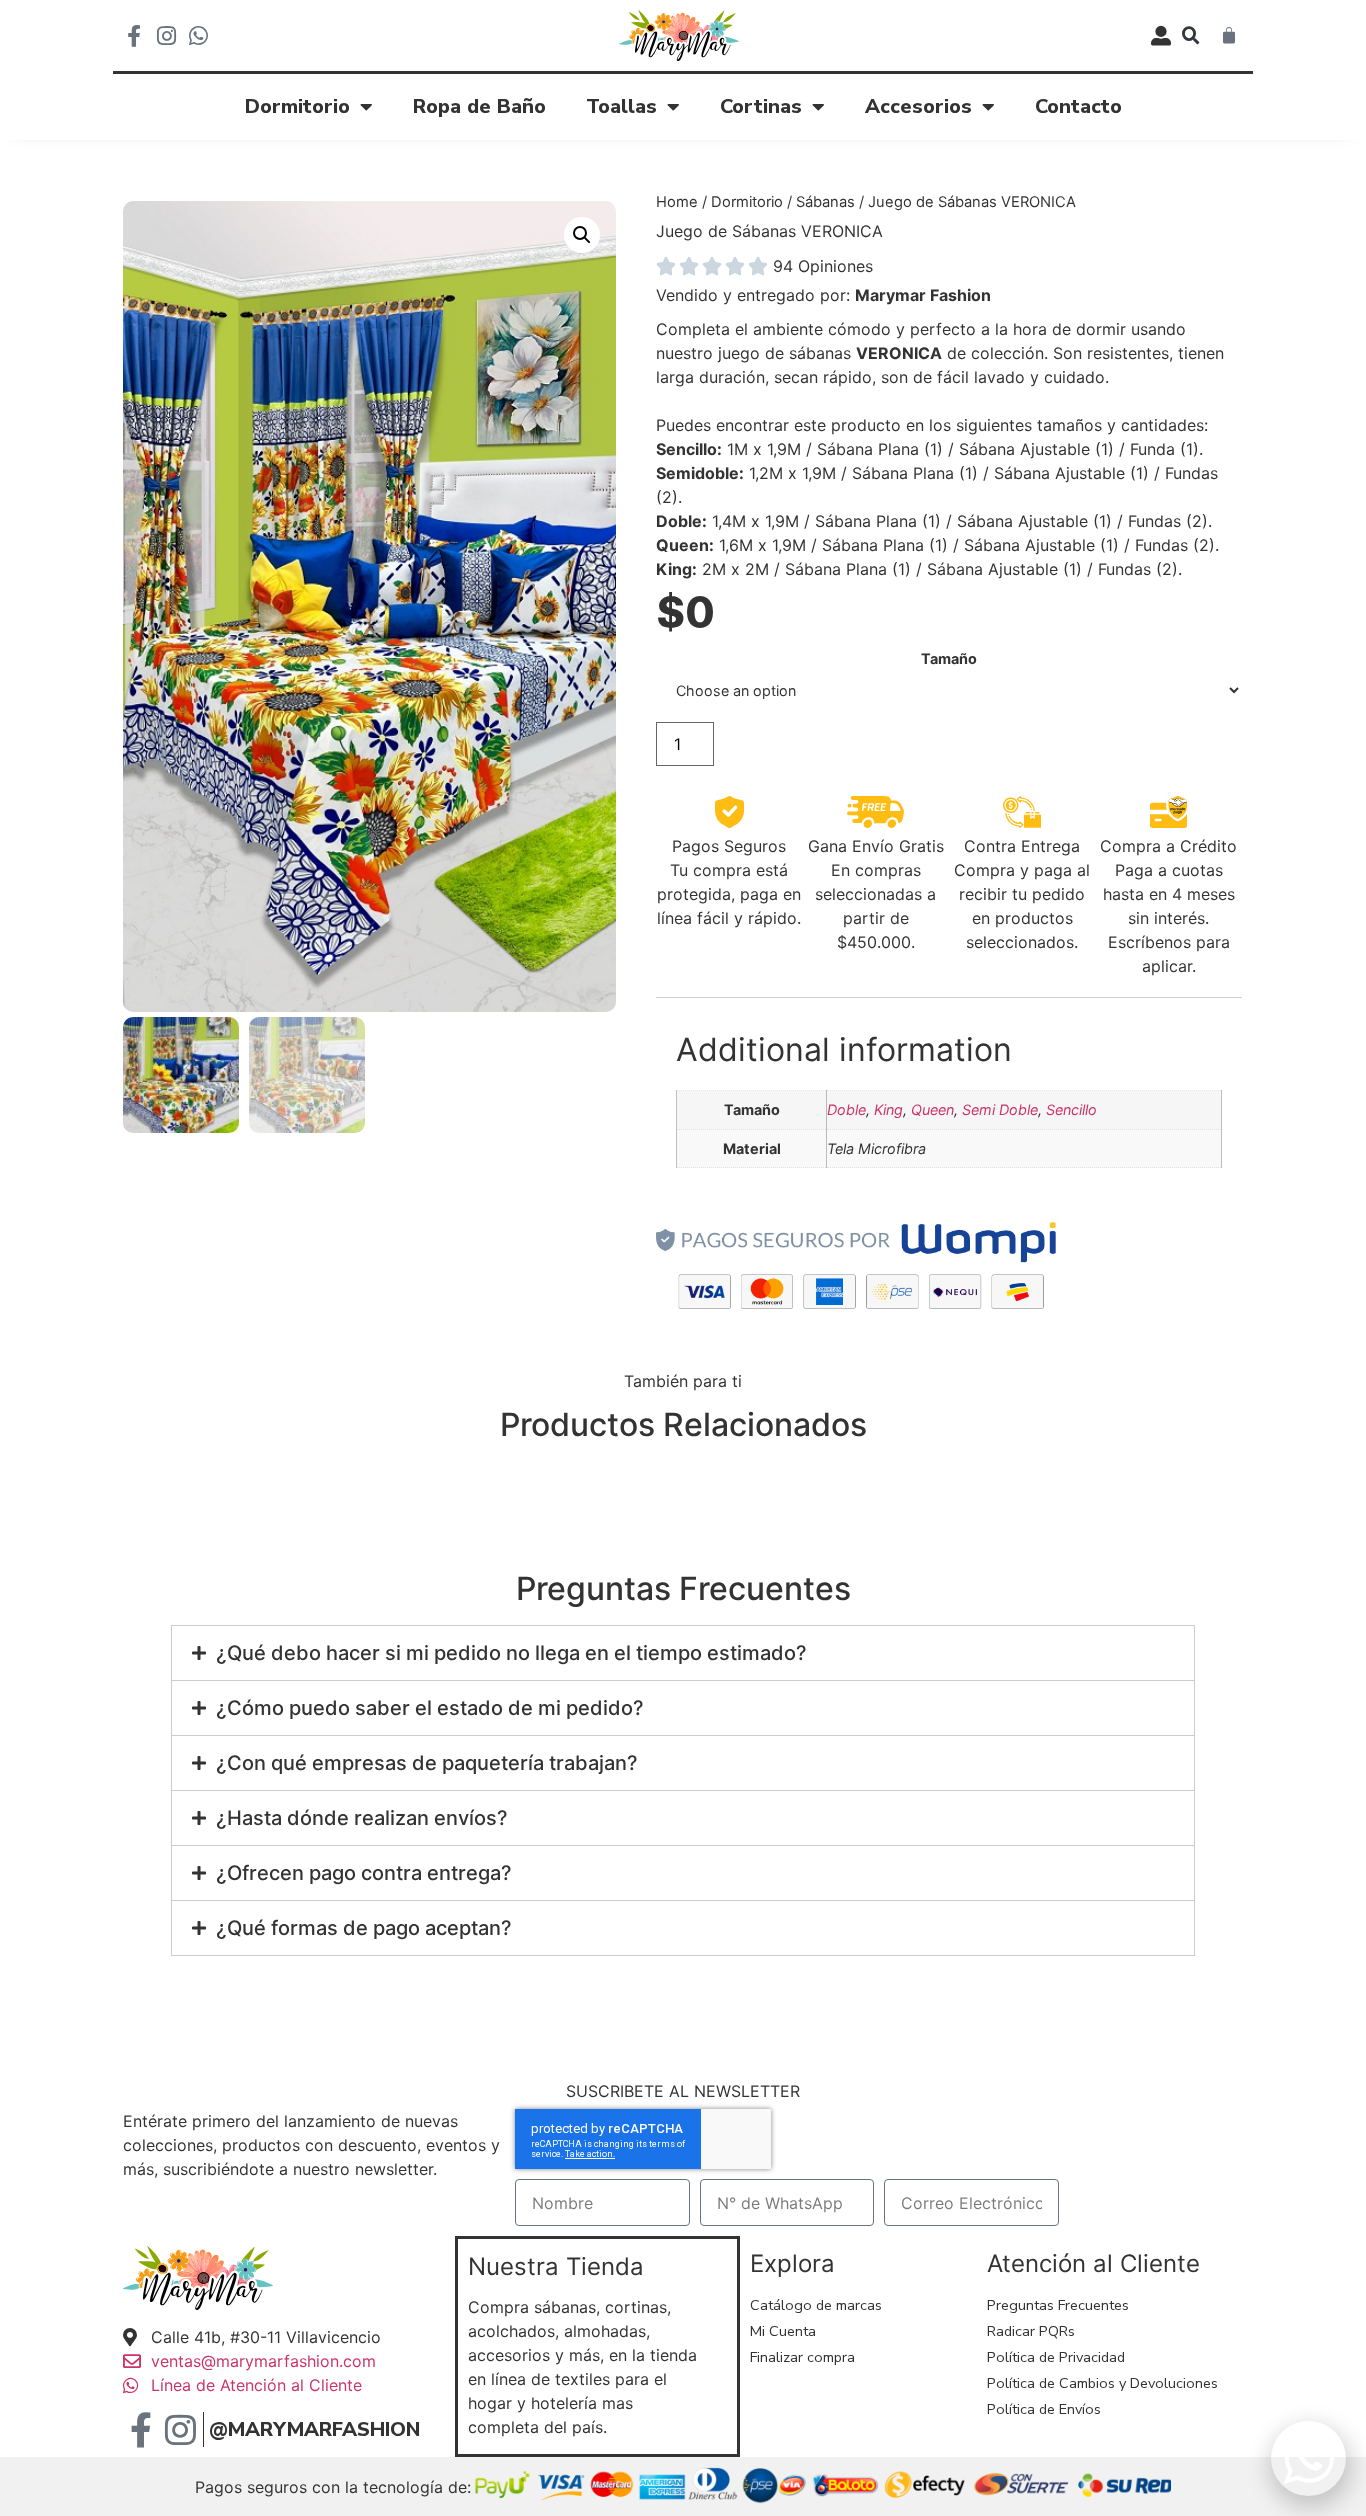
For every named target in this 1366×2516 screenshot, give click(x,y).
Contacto (1078, 106)
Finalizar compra (802, 2357)
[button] (1191, 36)
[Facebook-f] (134, 36)
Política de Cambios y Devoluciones (1102, 2383)
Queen (932, 1109)
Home (677, 202)
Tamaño (949, 659)
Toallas (621, 106)
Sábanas (825, 202)
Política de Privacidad (1056, 2357)
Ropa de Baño (479, 106)
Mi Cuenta (783, 2331)
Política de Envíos (1044, 2409)
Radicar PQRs (1031, 2331)
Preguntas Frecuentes (1058, 2305)
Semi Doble (1000, 1109)
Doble (846, 1109)
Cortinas (761, 106)
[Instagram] (166, 36)
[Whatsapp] (198, 36)
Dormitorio (297, 106)
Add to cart (983, 744)
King (888, 1109)
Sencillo (1071, 1109)
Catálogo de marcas (816, 2305)
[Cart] (1229, 36)
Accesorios (918, 106)
